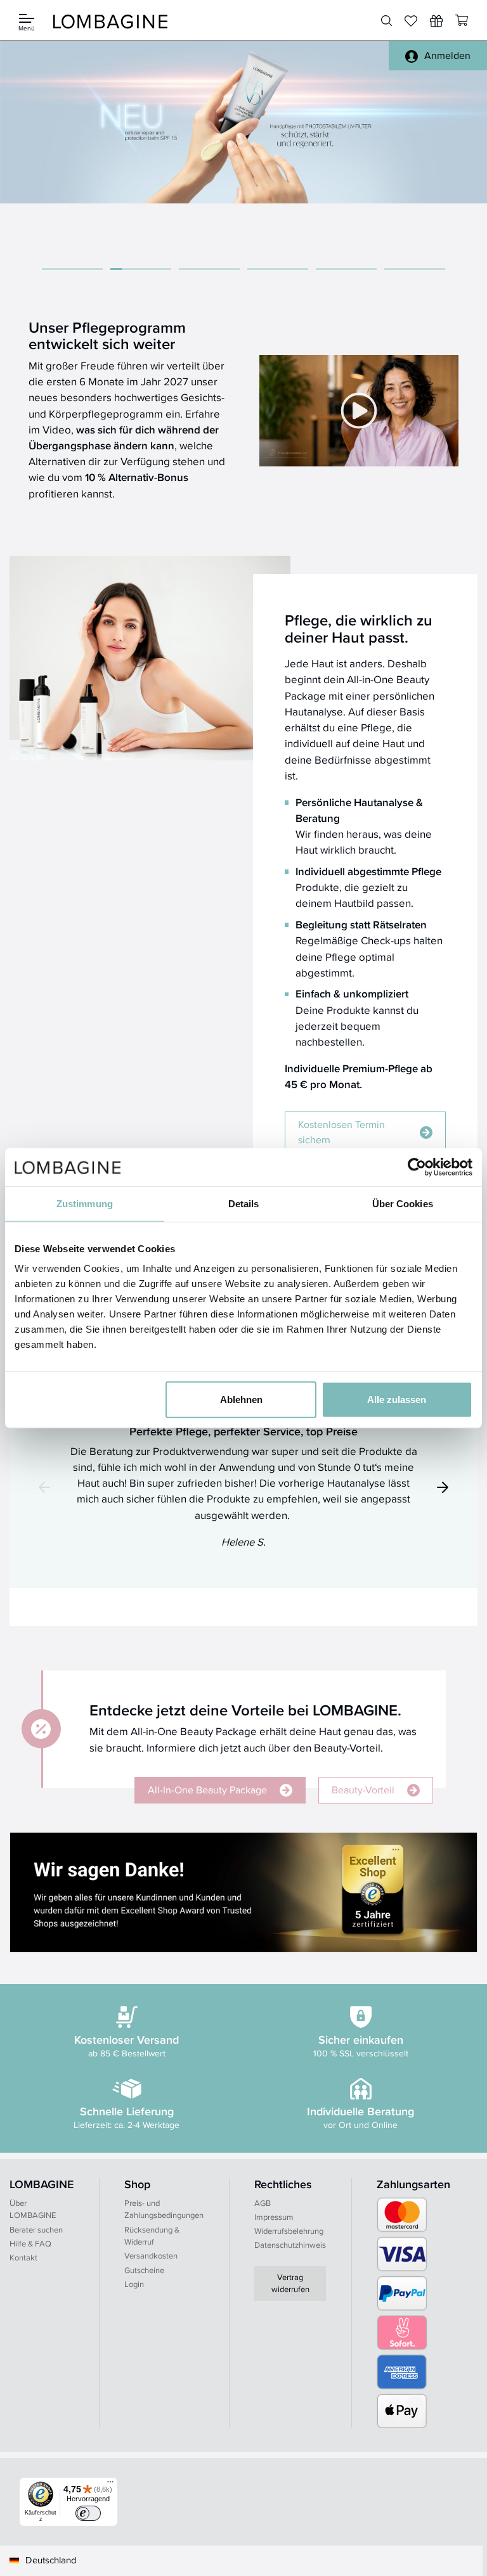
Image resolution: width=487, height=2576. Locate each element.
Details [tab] (244, 1203)
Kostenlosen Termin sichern (341, 1132)
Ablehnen (241, 1400)
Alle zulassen (397, 1400)
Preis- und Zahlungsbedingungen (164, 2209)
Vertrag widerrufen (290, 2284)
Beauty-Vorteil (363, 1790)
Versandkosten (151, 2256)
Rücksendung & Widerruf (152, 2236)
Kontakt (23, 2258)
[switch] (88, 2513)
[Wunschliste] (436, 21)
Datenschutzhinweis (290, 2245)
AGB (263, 2203)
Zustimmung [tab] (85, 1203)
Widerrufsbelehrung (289, 2231)
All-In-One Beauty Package (207, 1790)
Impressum (274, 2217)
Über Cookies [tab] (403, 1203)
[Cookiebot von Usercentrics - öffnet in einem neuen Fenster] (417, 1167)
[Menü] (110, 2485)
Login (134, 2284)
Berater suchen (36, 2230)
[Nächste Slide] (443, 1487)
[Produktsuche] (386, 21)
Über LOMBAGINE (33, 2209)
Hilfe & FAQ (30, 2244)
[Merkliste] (411, 21)
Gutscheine (144, 2270)
